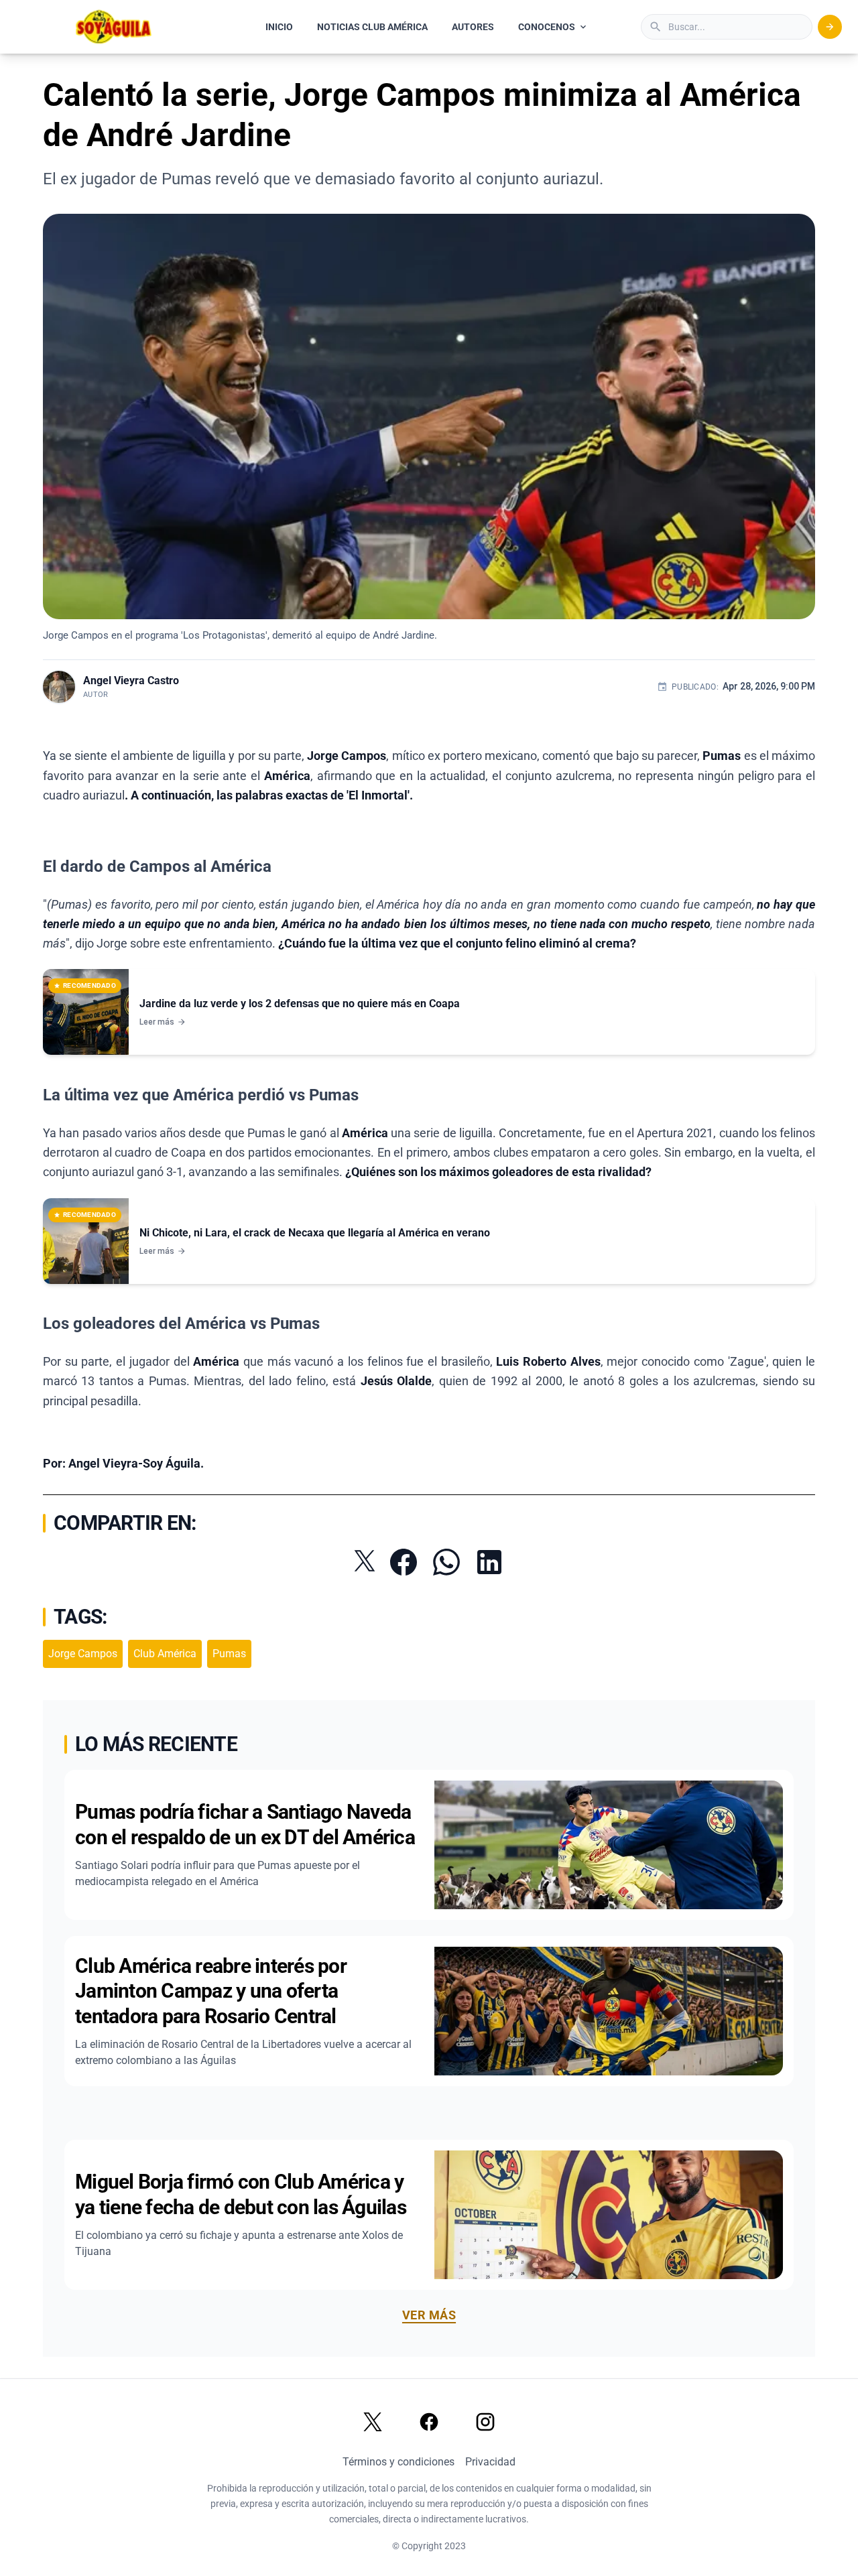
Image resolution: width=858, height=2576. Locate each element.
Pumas (229, 1654)
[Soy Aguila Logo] (114, 27)
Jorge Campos (83, 1654)
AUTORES (473, 27)
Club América (165, 1654)
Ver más (429, 2315)
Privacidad (490, 2462)
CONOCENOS (547, 27)
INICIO (279, 27)
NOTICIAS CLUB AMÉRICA (372, 27)
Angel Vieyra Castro (131, 681)
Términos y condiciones (399, 2462)
